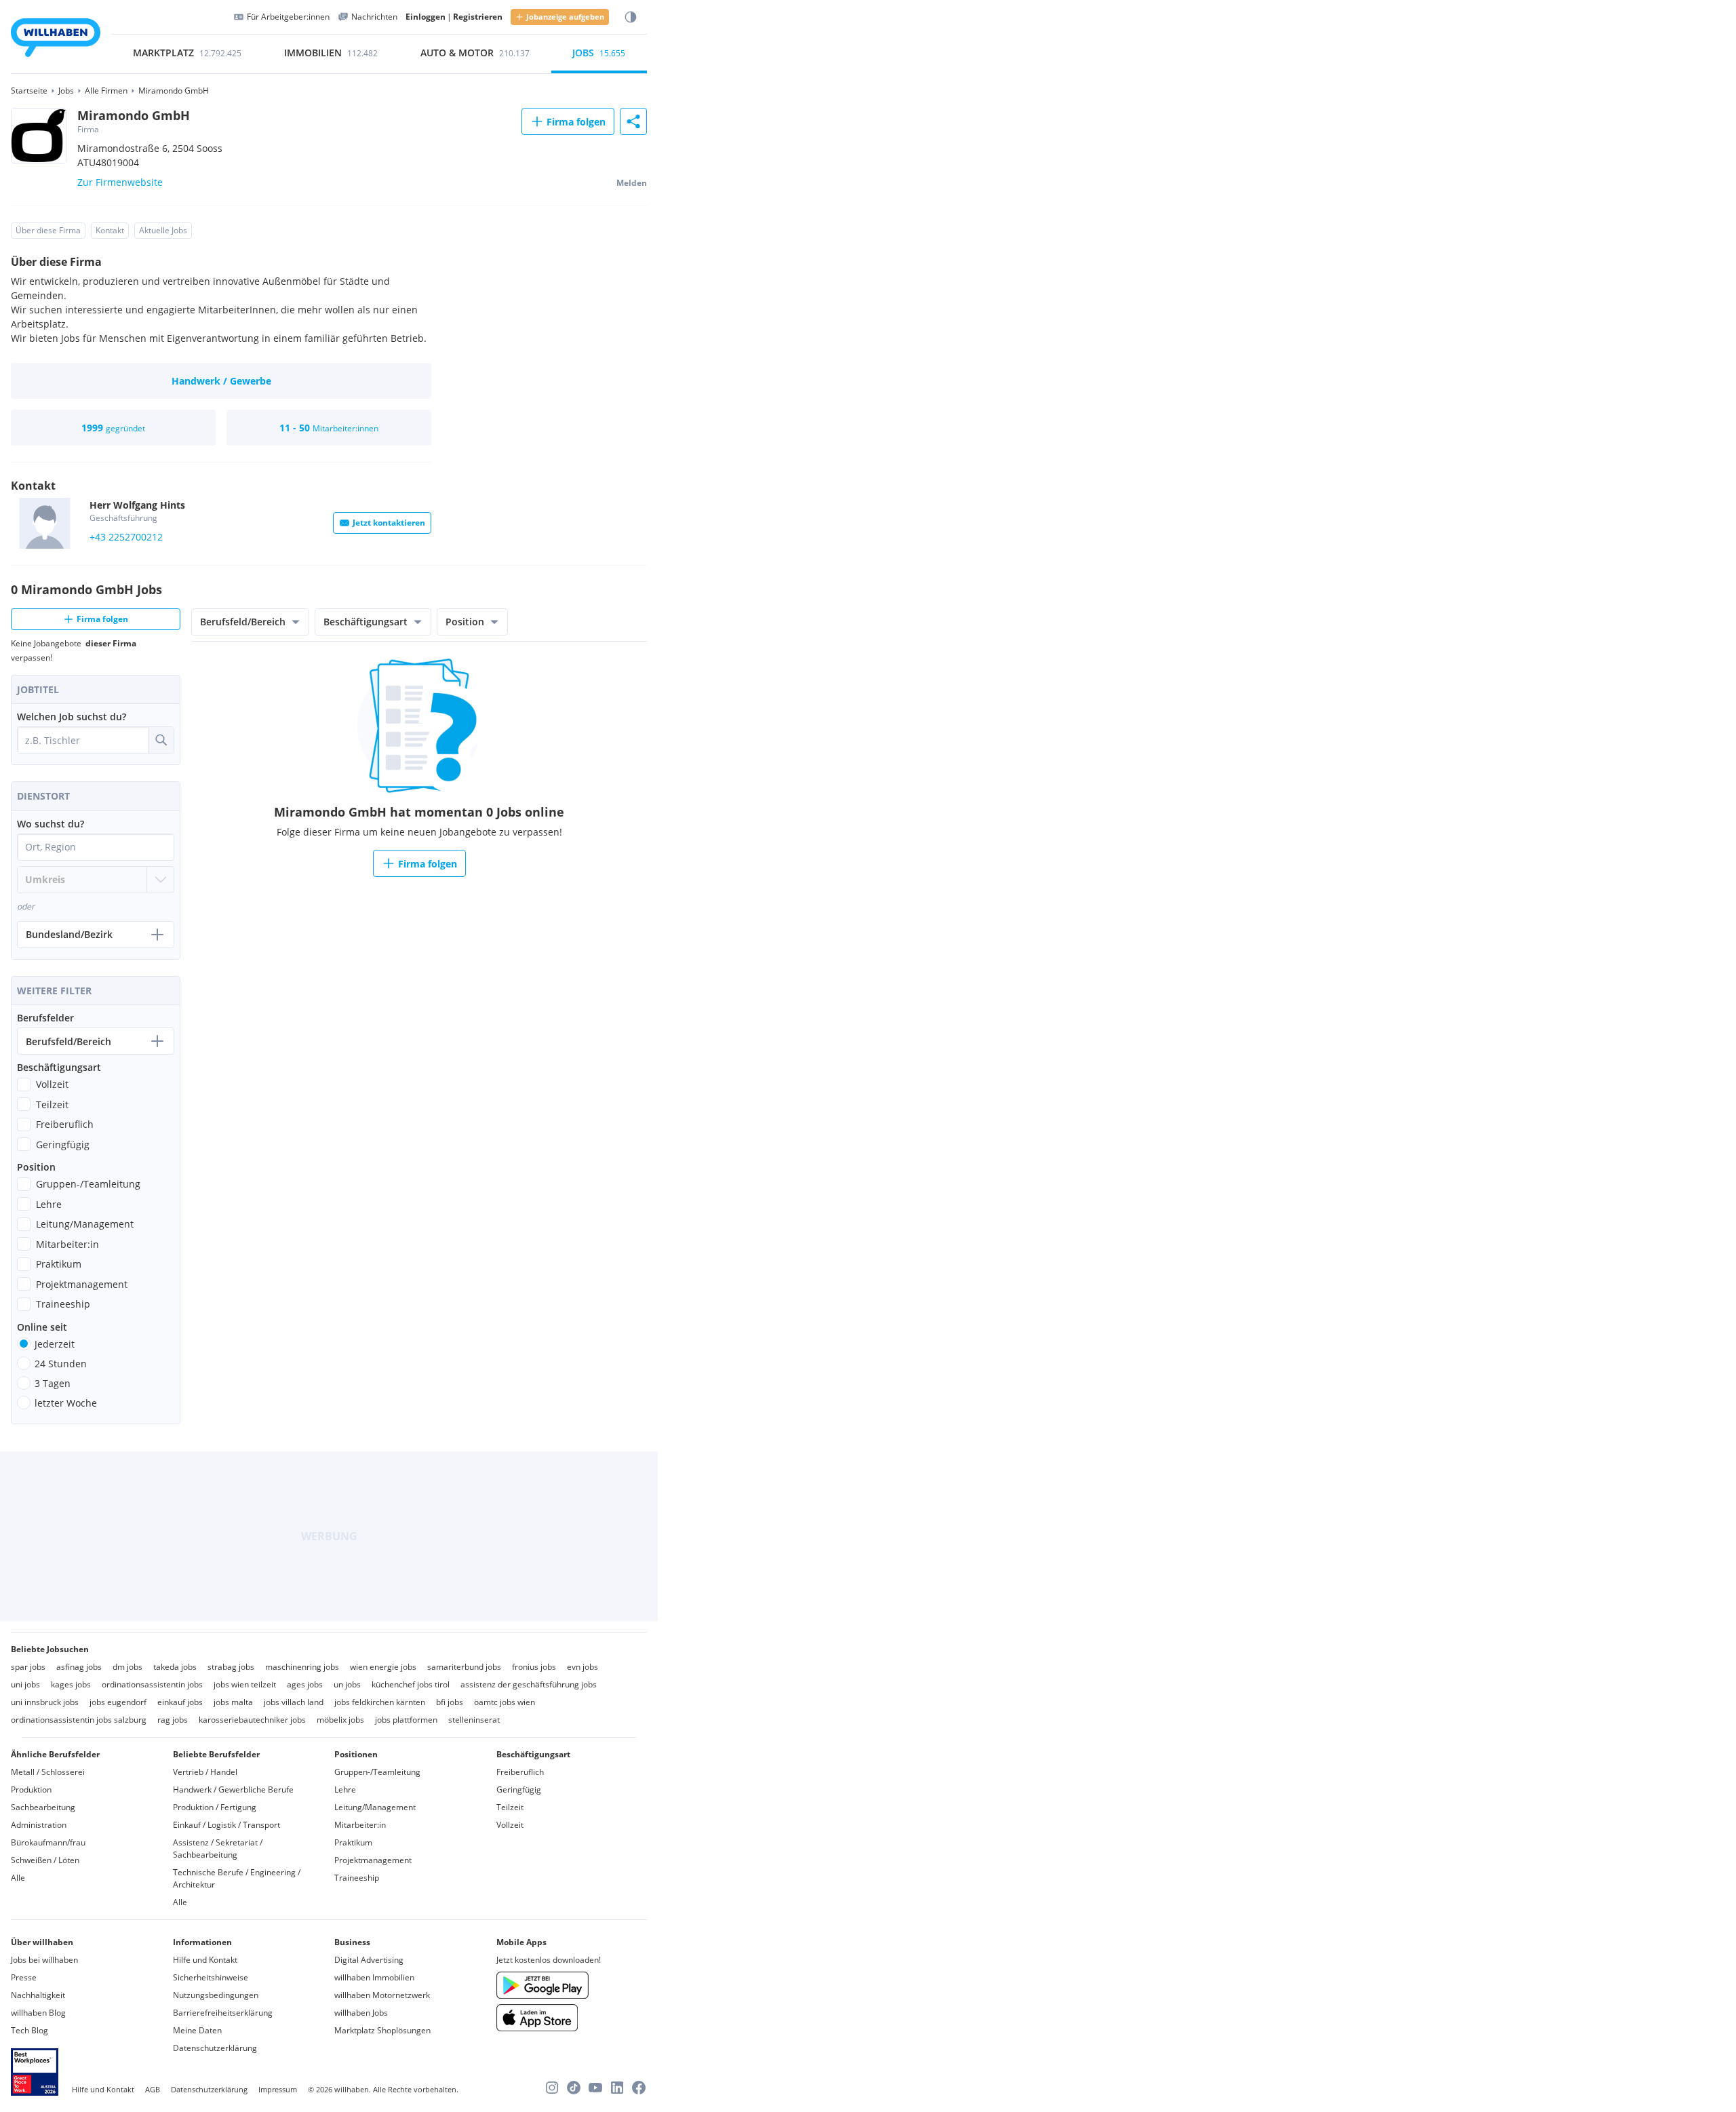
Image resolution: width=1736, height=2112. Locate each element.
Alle (18, 1878)
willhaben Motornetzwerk (382, 1995)
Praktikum (353, 1842)
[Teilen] (633, 121)
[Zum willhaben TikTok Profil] (574, 2088)
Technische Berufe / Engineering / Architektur (237, 1878)
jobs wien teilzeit (245, 1684)
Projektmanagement (373, 1860)
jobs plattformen (406, 1720)
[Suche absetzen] (161, 740)
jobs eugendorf (118, 1702)
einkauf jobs (180, 1702)
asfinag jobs (79, 1667)
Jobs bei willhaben (44, 1960)
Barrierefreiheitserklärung (223, 2013)
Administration (39, 1825)
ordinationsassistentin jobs (152, 1684)
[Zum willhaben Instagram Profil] (552, 2088)
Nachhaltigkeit (38, 1995)
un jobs (347, 1684)
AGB (153, 2089)
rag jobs (173, 1720)
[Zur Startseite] (56, 40)
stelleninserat (474, 1720)
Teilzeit (510, 1807)
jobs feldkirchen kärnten (380, 1702)
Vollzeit (510, 1825)
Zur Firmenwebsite (120, 182)
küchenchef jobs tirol (411, 1684)
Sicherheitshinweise (211, 1977)
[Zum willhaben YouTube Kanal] (595, 2088)
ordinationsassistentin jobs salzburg (79, 1720)
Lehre (345, 1790)
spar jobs (28, 1667)
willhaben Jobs (361, 2013)
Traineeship (357, 1878)
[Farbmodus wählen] (631, 17)
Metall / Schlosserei (48, 1772)
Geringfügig (519, 1790)
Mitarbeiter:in (360, 1825)
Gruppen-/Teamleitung (377, 1772)
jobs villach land (294, 1702)
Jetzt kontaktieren (389, 523)
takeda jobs (175, 1667)
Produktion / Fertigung (215, 1807)
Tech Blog (29, 2030)
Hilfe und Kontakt (205, 1960)
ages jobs (305, 1684)
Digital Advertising (369, 1960)
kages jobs (71, 1684)
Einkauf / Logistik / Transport (226, 1825)
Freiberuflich (520, 1772)
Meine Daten (197, 2030)
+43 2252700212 (126, 537)
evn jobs (583, 1667)
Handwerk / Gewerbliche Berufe (233, 1790)
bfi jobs (450, 1702)
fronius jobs (534, 1667)
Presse (24, 1977)
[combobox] (83, 740)
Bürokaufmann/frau (48, 1842)
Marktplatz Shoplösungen (382, 2030)
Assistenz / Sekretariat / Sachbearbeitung (218, 1849)
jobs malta (233, 1702)
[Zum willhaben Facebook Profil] (639, 2088)
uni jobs (25, 1684)
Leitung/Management (375, 1807)
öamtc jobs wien (505, 1702)
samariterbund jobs (464, 1667)
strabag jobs (231, 1667)
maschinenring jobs (302, 1667)
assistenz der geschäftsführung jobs (529, 1684)
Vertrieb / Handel (205, 1772)
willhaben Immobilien (374, 1977)
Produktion (31, 1790)
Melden (632, 183)
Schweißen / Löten (45, 1860)
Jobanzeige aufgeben (565, 17)
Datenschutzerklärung (215, 2048)
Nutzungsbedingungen (216, 1995)
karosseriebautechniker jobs (252, 1720)
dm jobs (127, 1667)
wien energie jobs (383, 1667)
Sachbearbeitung (43, 1807)
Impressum (278, 2089)
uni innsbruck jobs (45, 1702)
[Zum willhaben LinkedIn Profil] (617, 2088)
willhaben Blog (38, 2013)
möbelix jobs (340, 1720)
